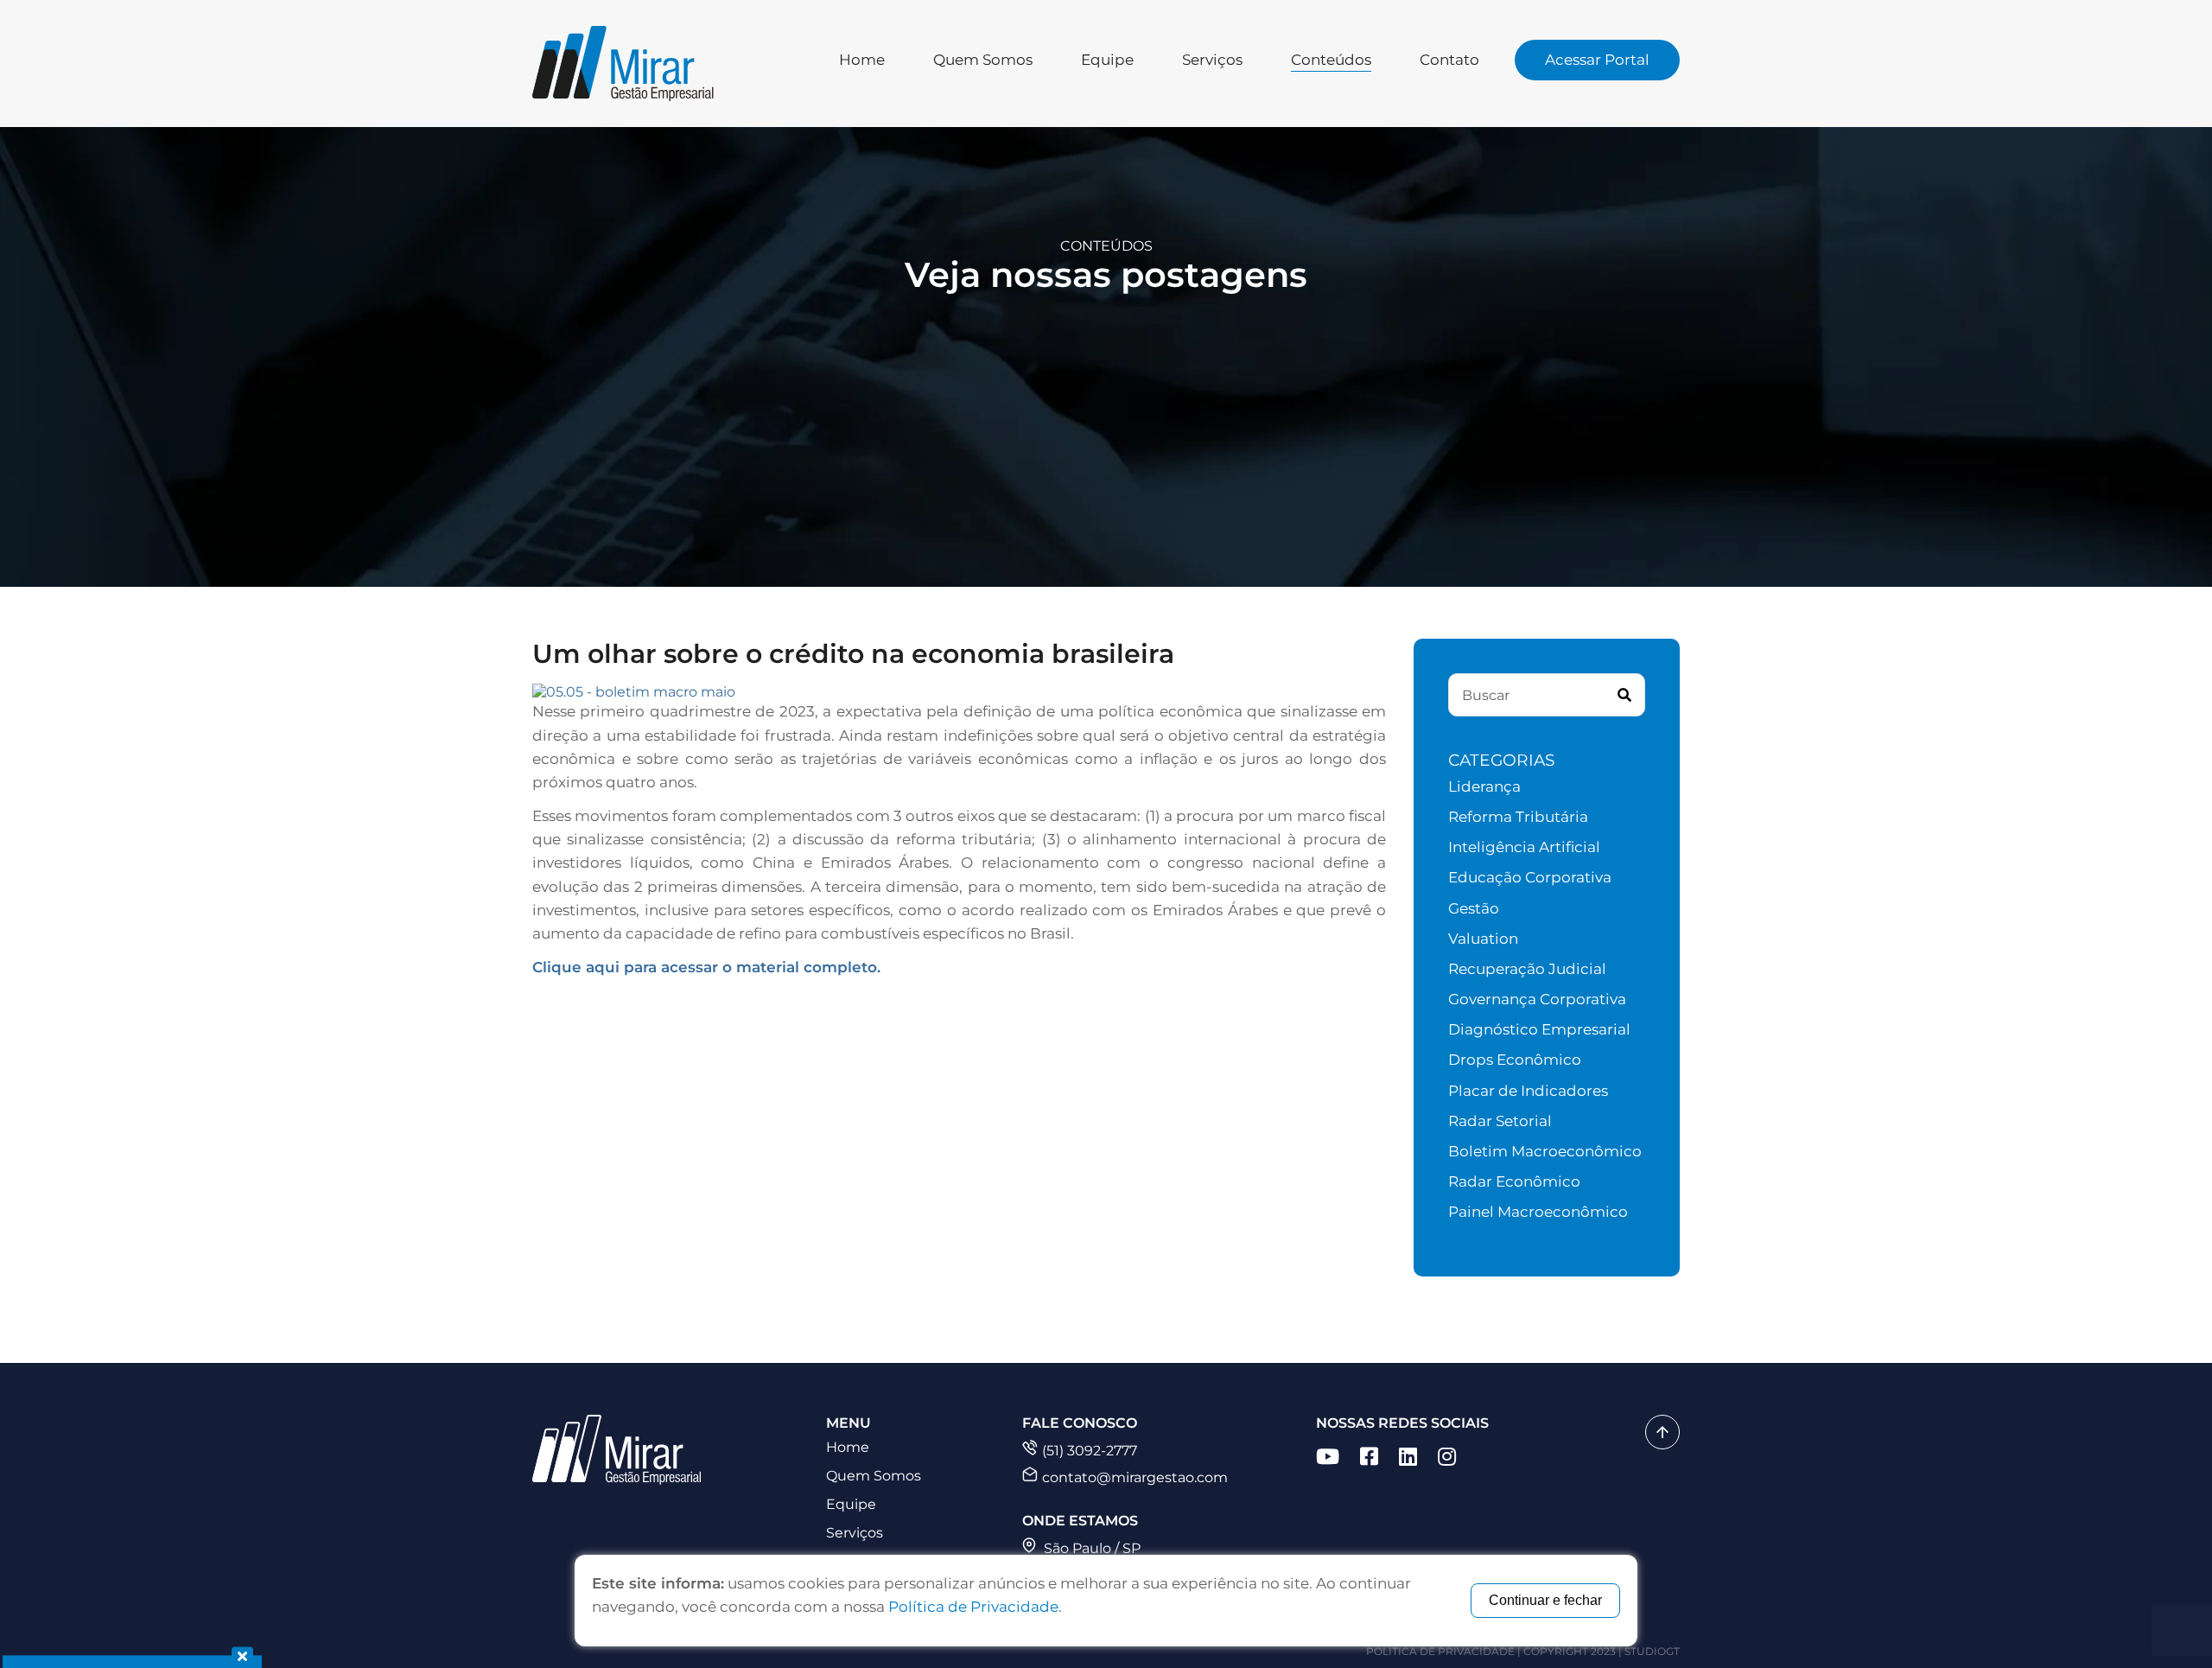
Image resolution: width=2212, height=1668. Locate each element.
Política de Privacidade (1440, 1651)
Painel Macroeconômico (1538, 1212)
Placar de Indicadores (1528, 1091)
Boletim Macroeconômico (1545, 1151)
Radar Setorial (1500, 1121)
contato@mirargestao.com (1135, 1477)
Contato (1449, 60)
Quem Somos (983, 60)
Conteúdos (1331, 60)
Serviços (1212, 60)
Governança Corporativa (1537, 999)
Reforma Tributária (1518, 817)
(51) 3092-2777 (1090, 1451)
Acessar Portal (1597, 60)
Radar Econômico (1514, 1181)
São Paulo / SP (1090, 1548)
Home (862, 60)
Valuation (1483, 939)
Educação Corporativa (1530, 877)
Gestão (1474, 908)
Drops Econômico (1515, 1060)
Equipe (1107, 60)
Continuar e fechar (1545, 1600)
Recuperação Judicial (1527, 969)
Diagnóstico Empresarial (1539, 1029)
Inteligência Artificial (1524, 847)
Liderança (1484, 786)
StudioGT (1652, 1651)
